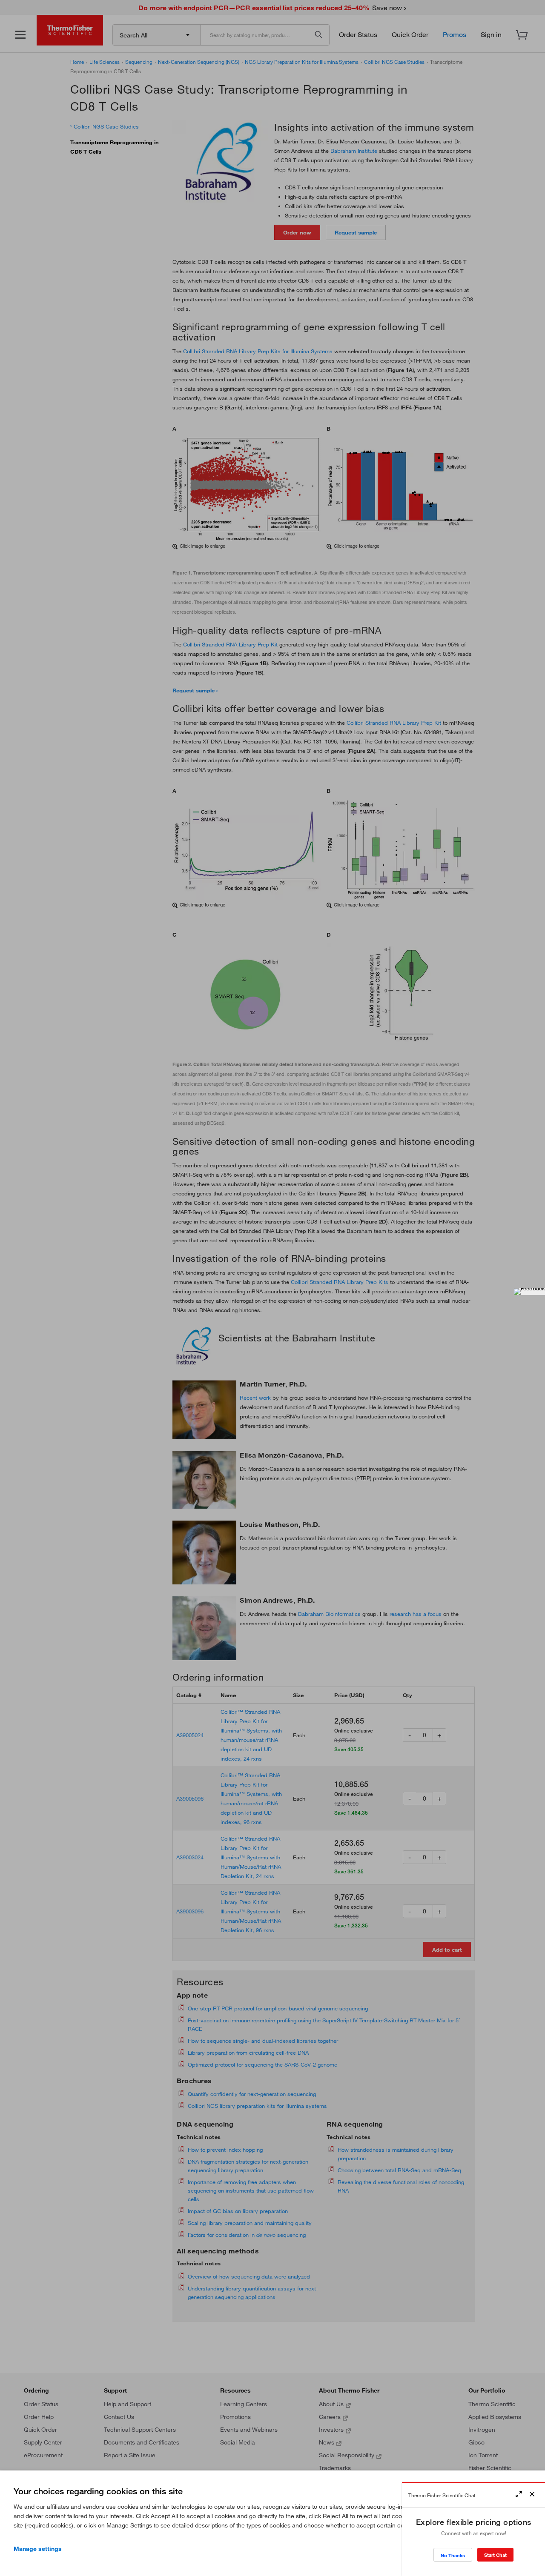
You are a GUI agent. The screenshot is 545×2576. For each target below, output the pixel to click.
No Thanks (453, 2555)
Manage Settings (38, 2549)
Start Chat (495, 2555)
